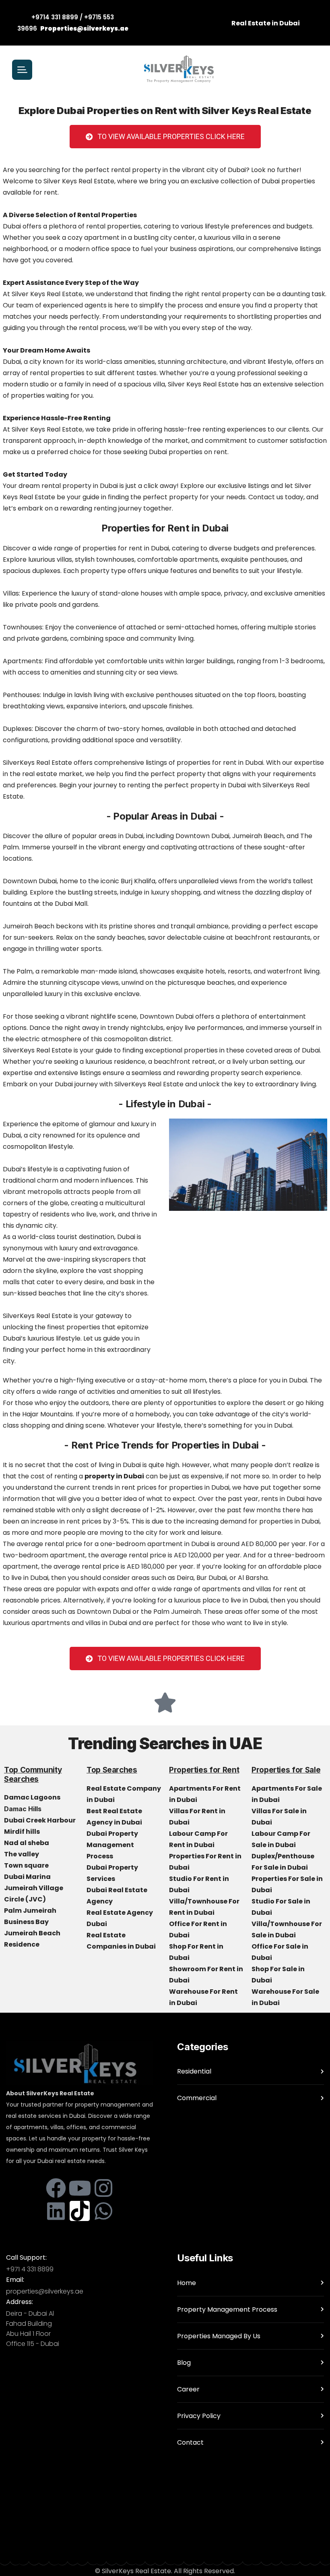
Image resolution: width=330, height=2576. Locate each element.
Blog (184, 2363)
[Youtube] (80, 2188)
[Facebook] (56, 2188)
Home (187, 2283)
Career (188, 2389)
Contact (190, 2442)
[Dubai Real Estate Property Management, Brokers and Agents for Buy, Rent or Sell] (179, 70)
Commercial (197, 2098)
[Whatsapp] (103, 2211)
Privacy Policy (199, 2416)
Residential (194, 2071)
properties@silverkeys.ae (45, 2291)
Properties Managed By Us (219, 2336)
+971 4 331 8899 (30, 2269)
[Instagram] (103, 2188)
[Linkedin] (56, 2211)
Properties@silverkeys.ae (84, 28)
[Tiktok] (80, 2211)
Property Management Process (227, 2309)
